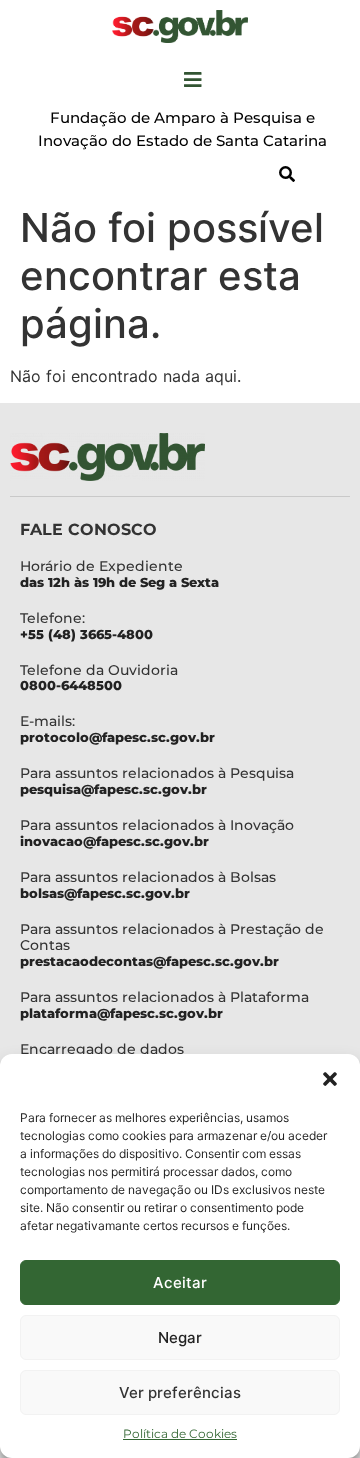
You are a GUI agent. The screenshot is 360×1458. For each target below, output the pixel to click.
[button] (330, 1079)
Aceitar (180, 1282)
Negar (180, 1337)
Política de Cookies (180, 1433)
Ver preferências (180, 1392)
